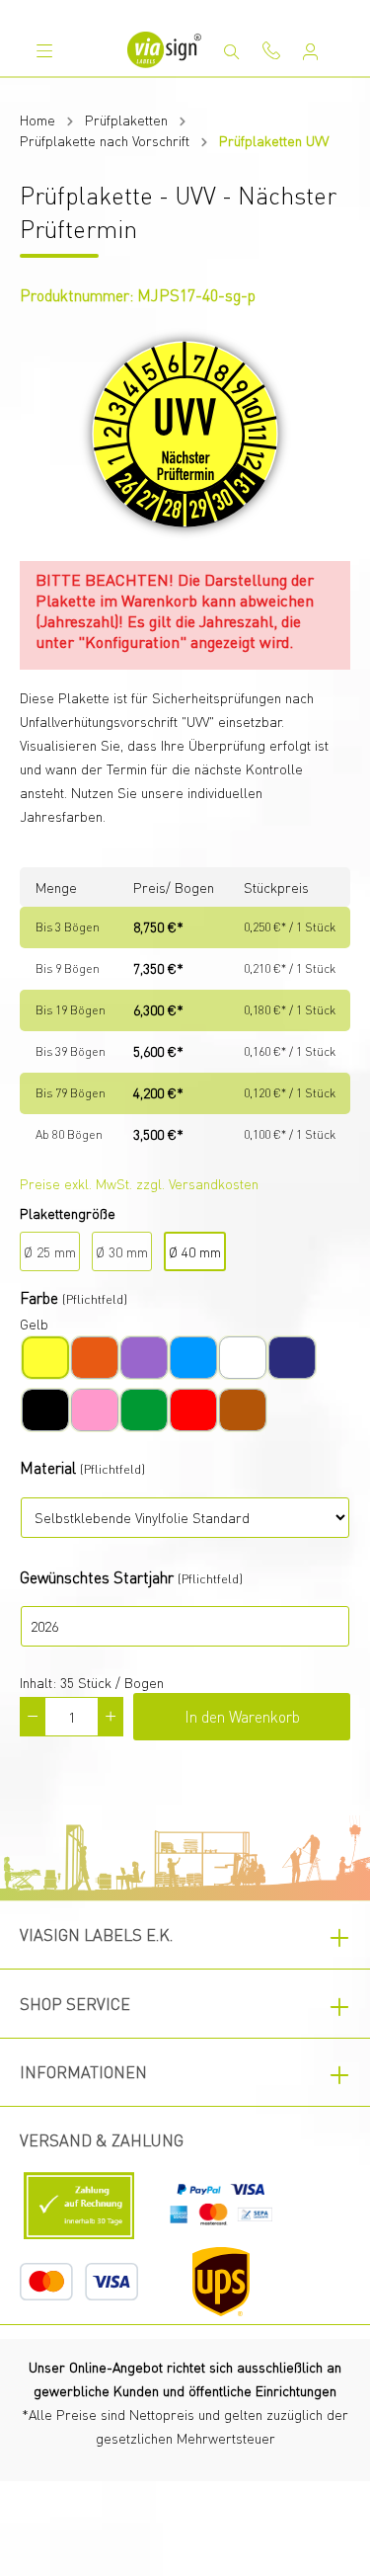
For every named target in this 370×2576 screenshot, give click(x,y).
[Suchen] (232, 51)
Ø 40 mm (195, 1251)
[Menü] (44, 50)
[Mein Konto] (311, 51)
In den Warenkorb (242, 1716)
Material (48, 1467)
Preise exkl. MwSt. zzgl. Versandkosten (139, 1183)
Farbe (39, 1297)
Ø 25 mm (50, 1251)
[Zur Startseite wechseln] (165, 50)
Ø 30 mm (122, 1251)
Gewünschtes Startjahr (97, 1577)
